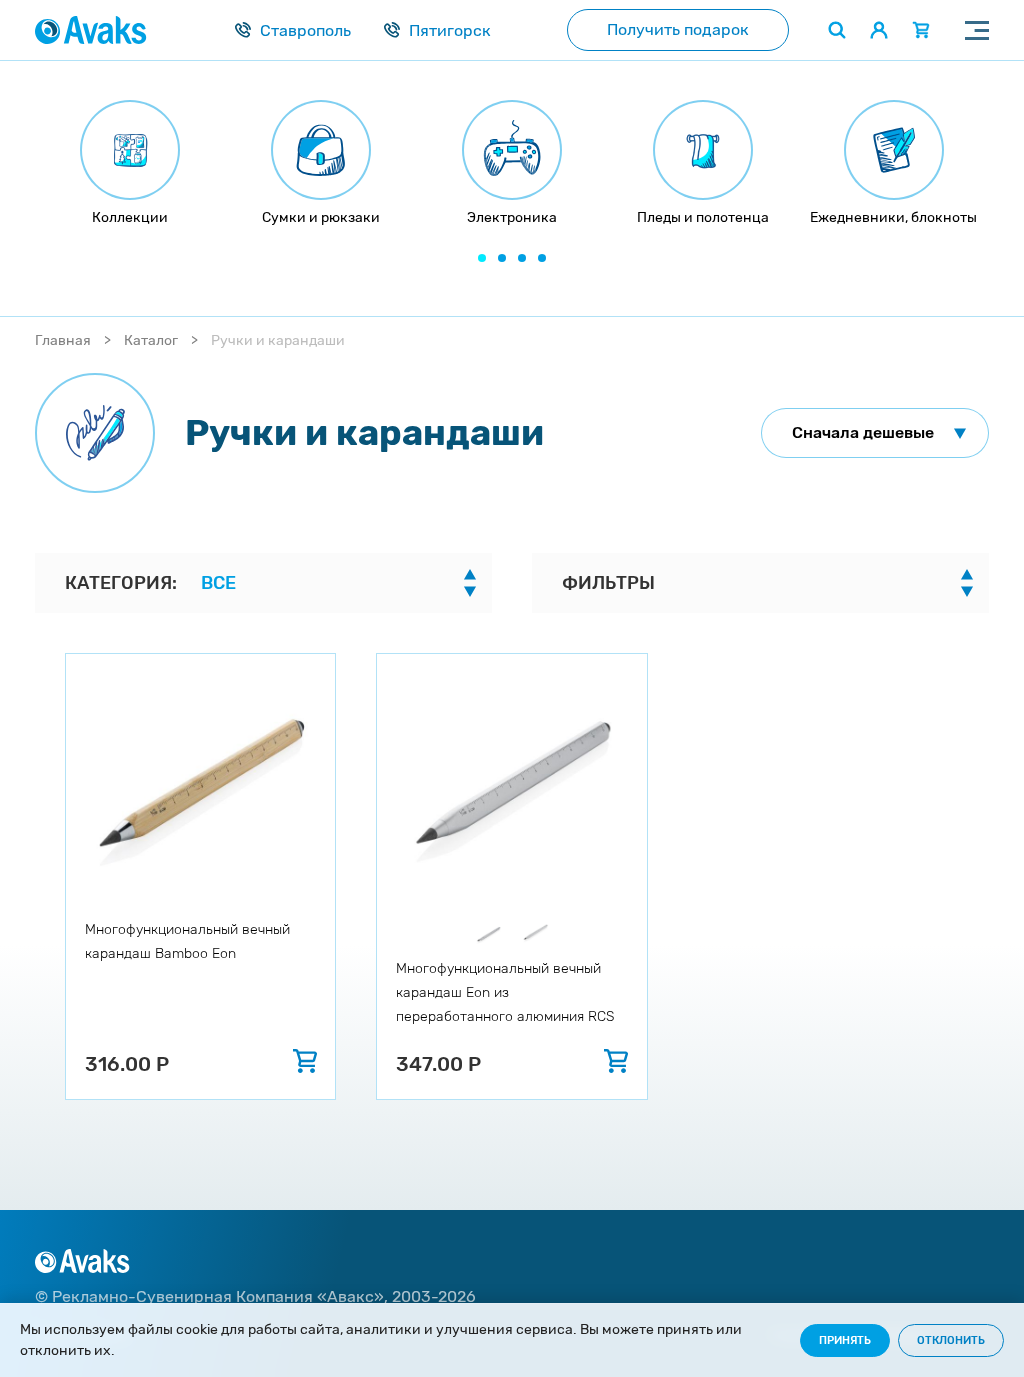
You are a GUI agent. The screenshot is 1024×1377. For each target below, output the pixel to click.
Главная (63, 340)
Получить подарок (678, 29)
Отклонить (951, 1340)
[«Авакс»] (91, 30)
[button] (482, 258)
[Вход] (879, 30)
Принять (845, 1340)
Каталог (151, 340)
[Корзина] (921, 30)
